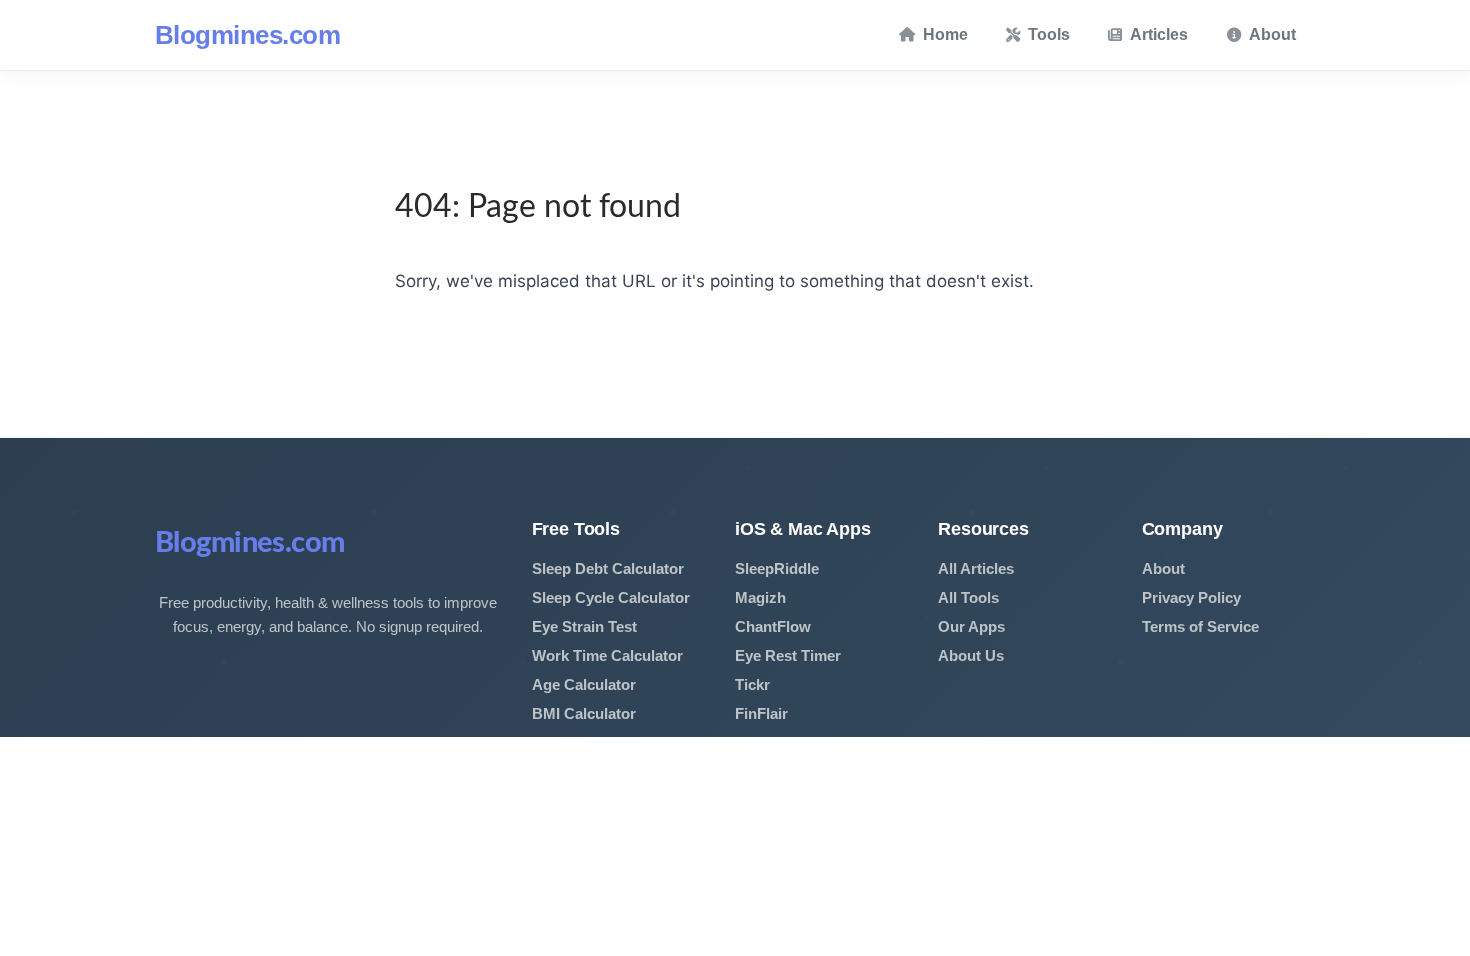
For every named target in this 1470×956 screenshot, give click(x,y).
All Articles (976, 568)
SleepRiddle (777, 568)
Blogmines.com (247, 35)
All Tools (968, 597)
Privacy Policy (1191, 597)
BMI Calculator (584, 713)
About (1272, 34)
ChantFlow (773, 626)
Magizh (760, 597)
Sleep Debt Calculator (608, 568)
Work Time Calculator (607, 655)
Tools (1049, 34)
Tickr (752, 684)
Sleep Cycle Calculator (611, 597)
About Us (971, 655)
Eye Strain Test (584, 626)
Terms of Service (1200, 626)
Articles (1159, 34)
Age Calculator (584, 684)
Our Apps (971, 626)
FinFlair (761, 713)
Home (945, 34)
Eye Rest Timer (788, 655)
